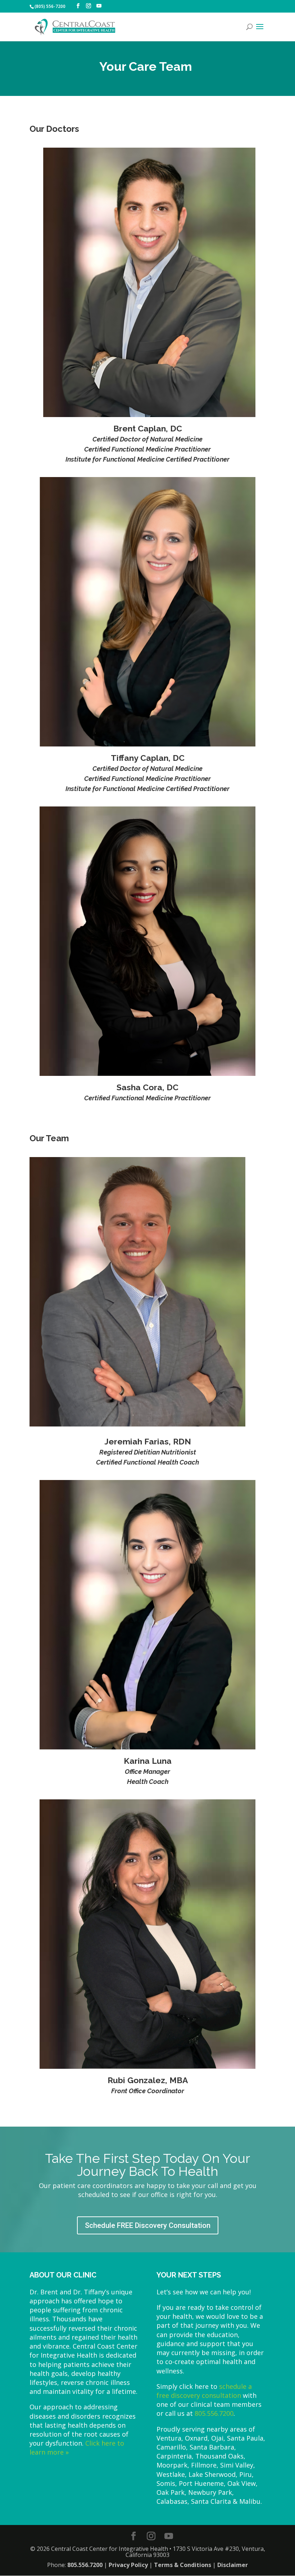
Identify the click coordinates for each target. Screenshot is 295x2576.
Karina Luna (148, 1761)
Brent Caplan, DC (148, 428)
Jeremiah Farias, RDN (148, 1441)
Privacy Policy (128, 2565)
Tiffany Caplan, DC (148, 758)
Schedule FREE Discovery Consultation (148, 2225)
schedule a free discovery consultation (204, 2391)
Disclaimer (233, 2565)
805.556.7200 (214, 2413)
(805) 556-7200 (50, 6)
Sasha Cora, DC (147, 1087)
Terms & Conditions (183, 2565)
